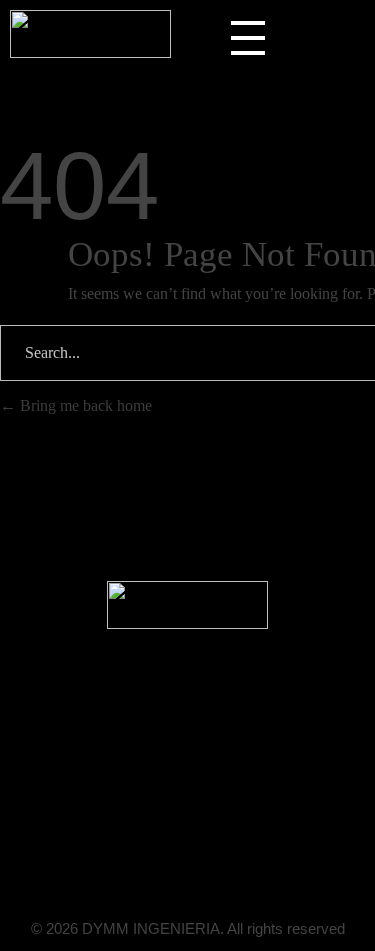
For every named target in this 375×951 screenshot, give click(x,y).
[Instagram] (245, 843)
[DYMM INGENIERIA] (90, 34)
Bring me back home (84, 405)
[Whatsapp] (207, 843)
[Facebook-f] (169, 843)
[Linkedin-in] (131, 843)
